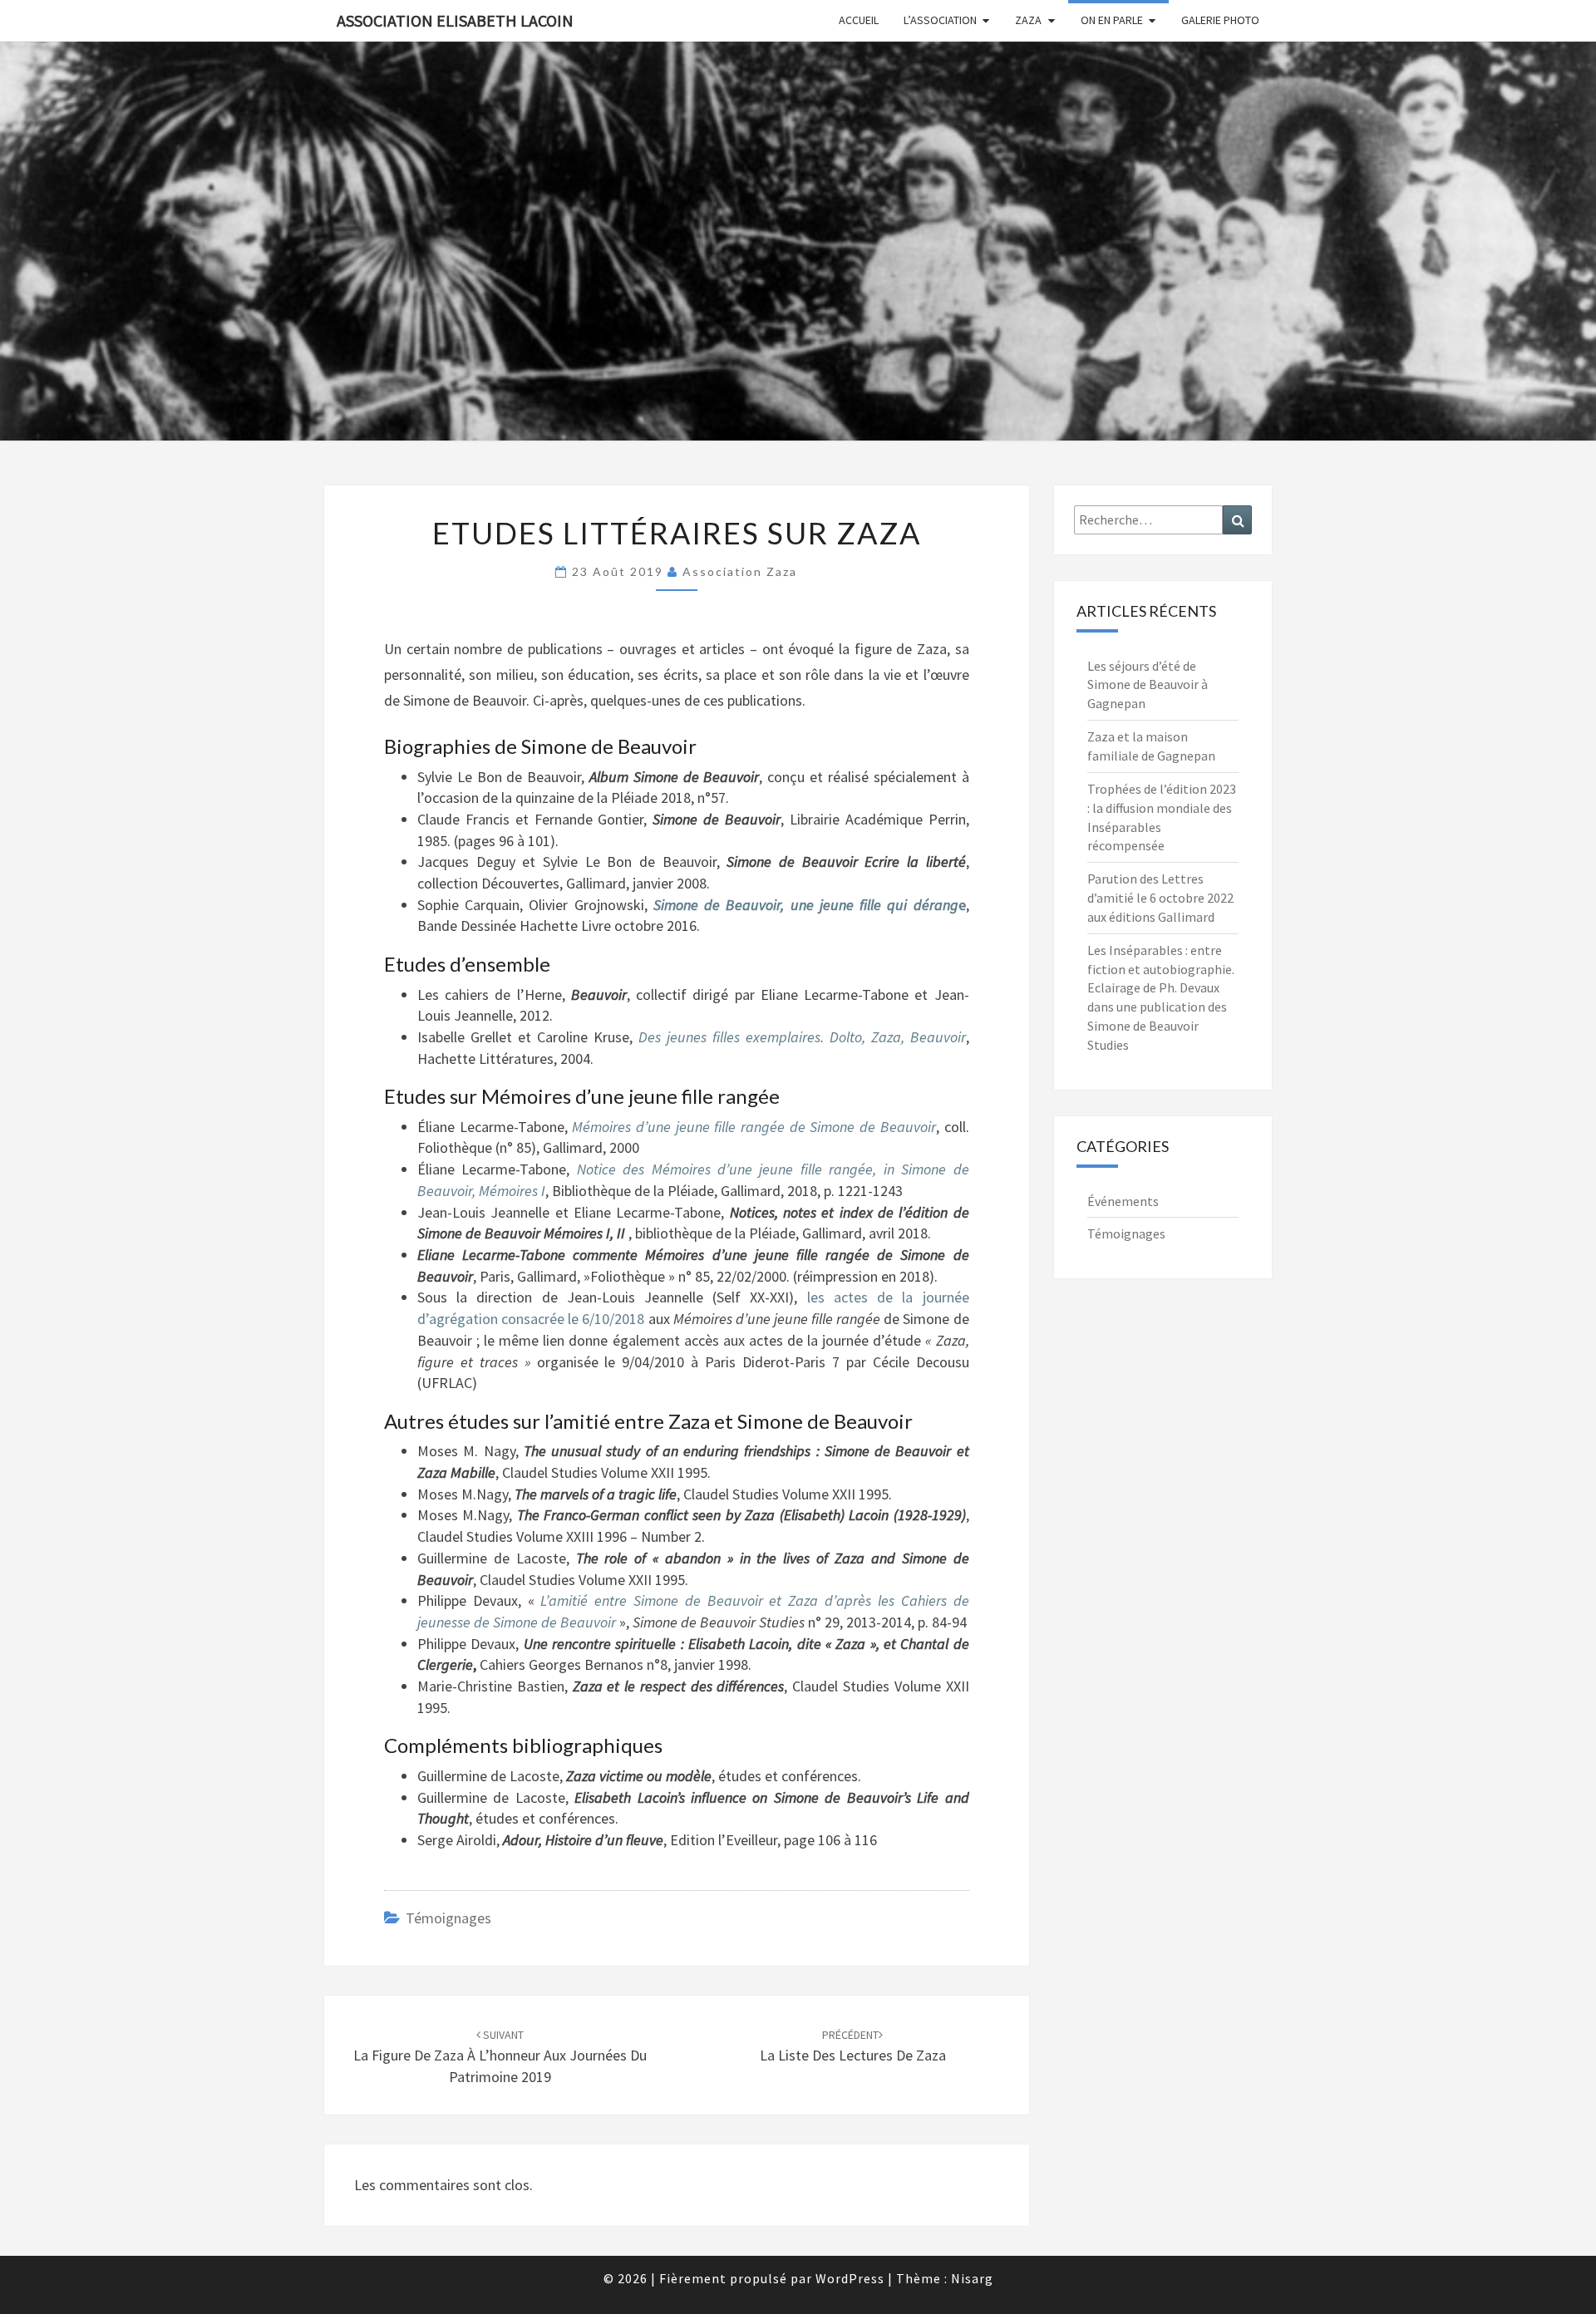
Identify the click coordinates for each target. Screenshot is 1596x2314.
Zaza (1028, 20)
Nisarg (972, 2278)
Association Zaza (740, 571)
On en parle (1112, 20)
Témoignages (448, 1918)
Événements (1123, 1201)
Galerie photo (1220, 20)
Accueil (859, 20)
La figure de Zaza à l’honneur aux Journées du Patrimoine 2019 (500, 2056)
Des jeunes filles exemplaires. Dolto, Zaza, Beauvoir (802, 1037)
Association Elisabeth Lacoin (455, 20)
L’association (940, 20)
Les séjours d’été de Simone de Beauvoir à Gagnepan (1148, 685)
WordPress (850, 2278)
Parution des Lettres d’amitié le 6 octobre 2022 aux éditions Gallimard (1160, 898)
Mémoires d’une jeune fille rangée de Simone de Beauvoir (754, 1127)
